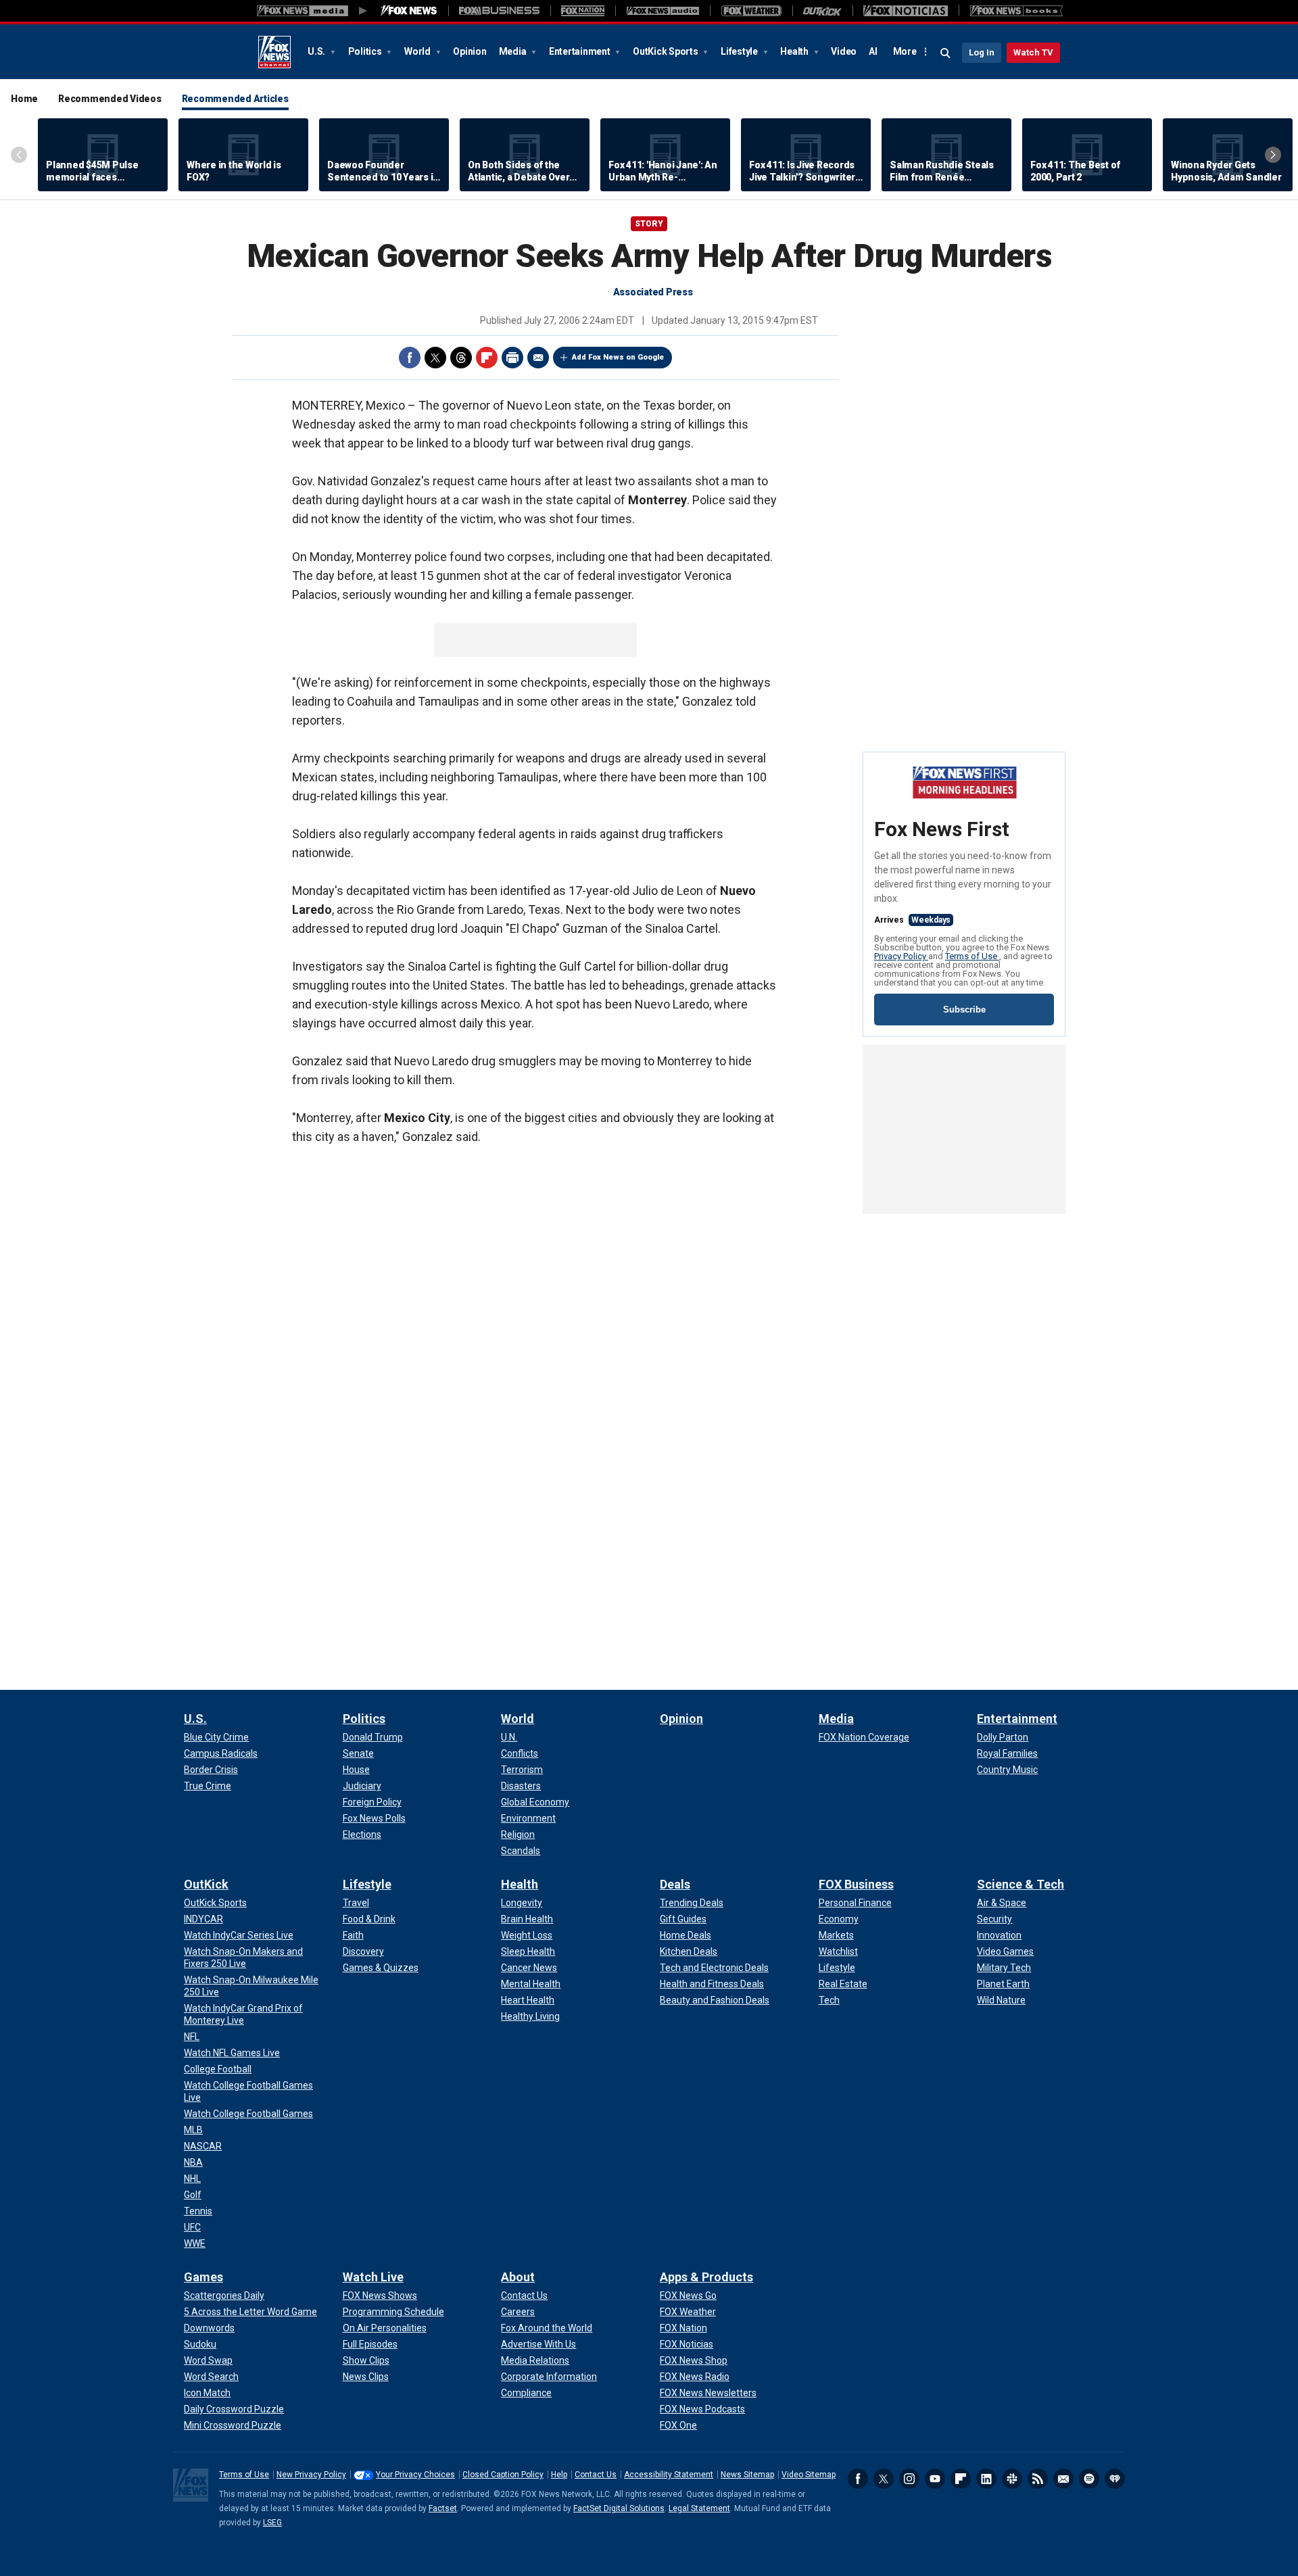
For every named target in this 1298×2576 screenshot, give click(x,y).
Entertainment (581, 51)
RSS (1038, 2479)
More (905, 51)
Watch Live (373, 2277)
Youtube (935, 2479)
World (418, 51)
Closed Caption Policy (503, 2475)
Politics (366, 51)
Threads (461, 358)
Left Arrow (19, 155)
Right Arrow (1273, 155)
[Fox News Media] (409, 11)
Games (203, 2277)
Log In (982, 52)
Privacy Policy (901, 956)
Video (844, 51)
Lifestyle (740, 51)
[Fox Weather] (751, 11)
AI (873, 51)
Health (795, 51)
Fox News (274, 52)
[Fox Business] (499, 11)
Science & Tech (1020, 1884)
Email (538, 358)
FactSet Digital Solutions (619, 2508)
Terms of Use (972, 956)
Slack (1012, 2479)
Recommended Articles (235, 99)
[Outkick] (822, 11)
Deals (675, 1884)
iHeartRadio (1115, 2479)
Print (512, 358)
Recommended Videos (110, 99)
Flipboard (487, 358)
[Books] (1016, 11)
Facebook (410, 358)
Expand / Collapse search (946, 53)
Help (559, 2475)
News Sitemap (747, 2475)
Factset (443, 2508)
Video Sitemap (809, 2475)
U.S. (317, 51)
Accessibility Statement (669, 2475)
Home (24, 99)
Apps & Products (706, 2277)
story (649, 224)
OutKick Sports (666, 51)
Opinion (470, 51)
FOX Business (856, 1884)
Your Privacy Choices (415, 2475)
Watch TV (1033, 52)
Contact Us (596, 2475)
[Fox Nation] (583, 11)
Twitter (435, 358)
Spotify (1089, 2479)
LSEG (272, 2523)
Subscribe (964, 1010)
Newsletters (1063, 2479)
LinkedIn (986, 2479)
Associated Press (653, 292)
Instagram (909, 2479)
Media (514, 51)
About (518, 2277)
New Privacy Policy (311, 2475)
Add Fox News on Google (618, 357)
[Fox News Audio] (663, 11)
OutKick (206, 1884)
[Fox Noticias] (906, 11)
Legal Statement (699, 2508)
